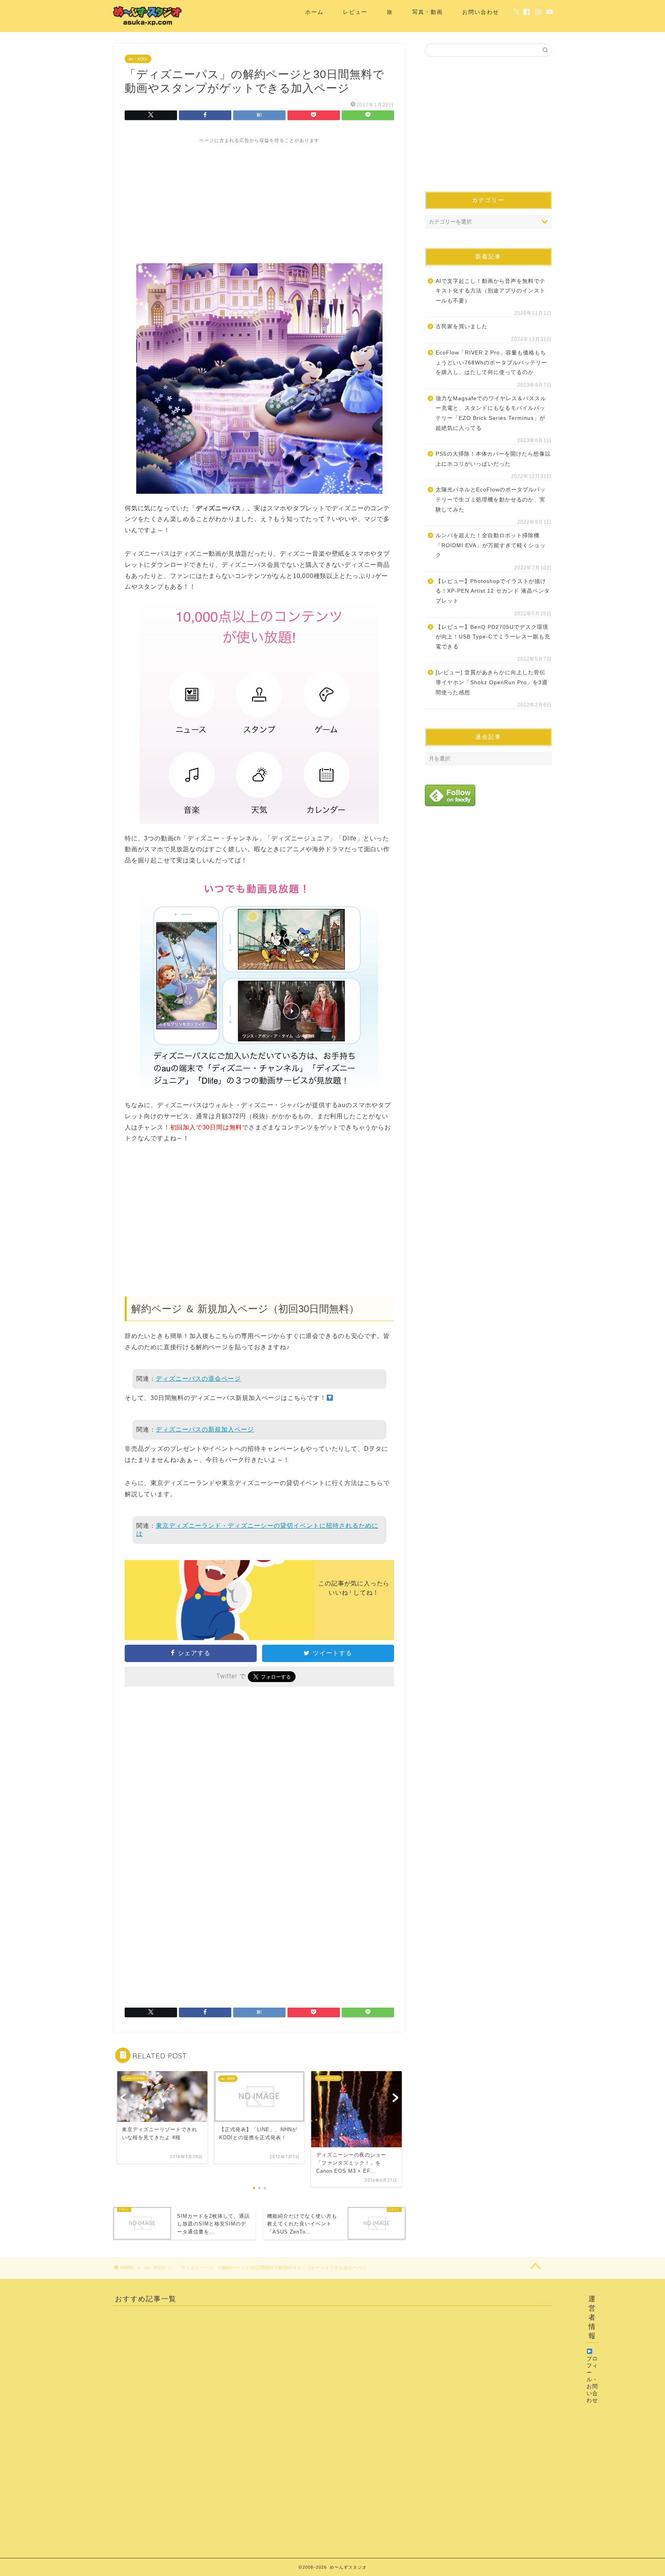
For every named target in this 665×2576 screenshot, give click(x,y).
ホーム (314, 12)
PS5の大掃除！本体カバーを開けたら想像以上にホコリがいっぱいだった (493, 459)
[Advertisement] (259, 198)
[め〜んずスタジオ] (148, 25)
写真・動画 (428, 12)
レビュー (355, 12)
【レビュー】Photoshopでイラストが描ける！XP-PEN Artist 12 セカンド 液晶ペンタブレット (493, 591)
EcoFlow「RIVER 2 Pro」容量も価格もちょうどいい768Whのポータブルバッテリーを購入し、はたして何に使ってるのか (491, 363)
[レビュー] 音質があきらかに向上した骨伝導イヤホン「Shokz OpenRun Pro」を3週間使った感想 (492, 682)
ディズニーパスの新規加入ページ (205, 1429)
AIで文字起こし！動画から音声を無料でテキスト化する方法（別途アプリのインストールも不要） (490, 291)
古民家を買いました (462, 327)
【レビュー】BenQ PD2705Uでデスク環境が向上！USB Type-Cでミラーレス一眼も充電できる (493, 637)
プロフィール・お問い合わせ (592, 2380)
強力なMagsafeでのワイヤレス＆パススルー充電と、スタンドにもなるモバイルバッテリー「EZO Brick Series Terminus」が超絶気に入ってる (491, 413)
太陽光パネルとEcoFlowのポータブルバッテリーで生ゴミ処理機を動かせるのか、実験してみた (491, 499)
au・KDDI (138, 59)
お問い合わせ (481, 12)
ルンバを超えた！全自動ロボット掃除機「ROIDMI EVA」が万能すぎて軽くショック (491, 545)
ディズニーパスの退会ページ (198, 1379)
